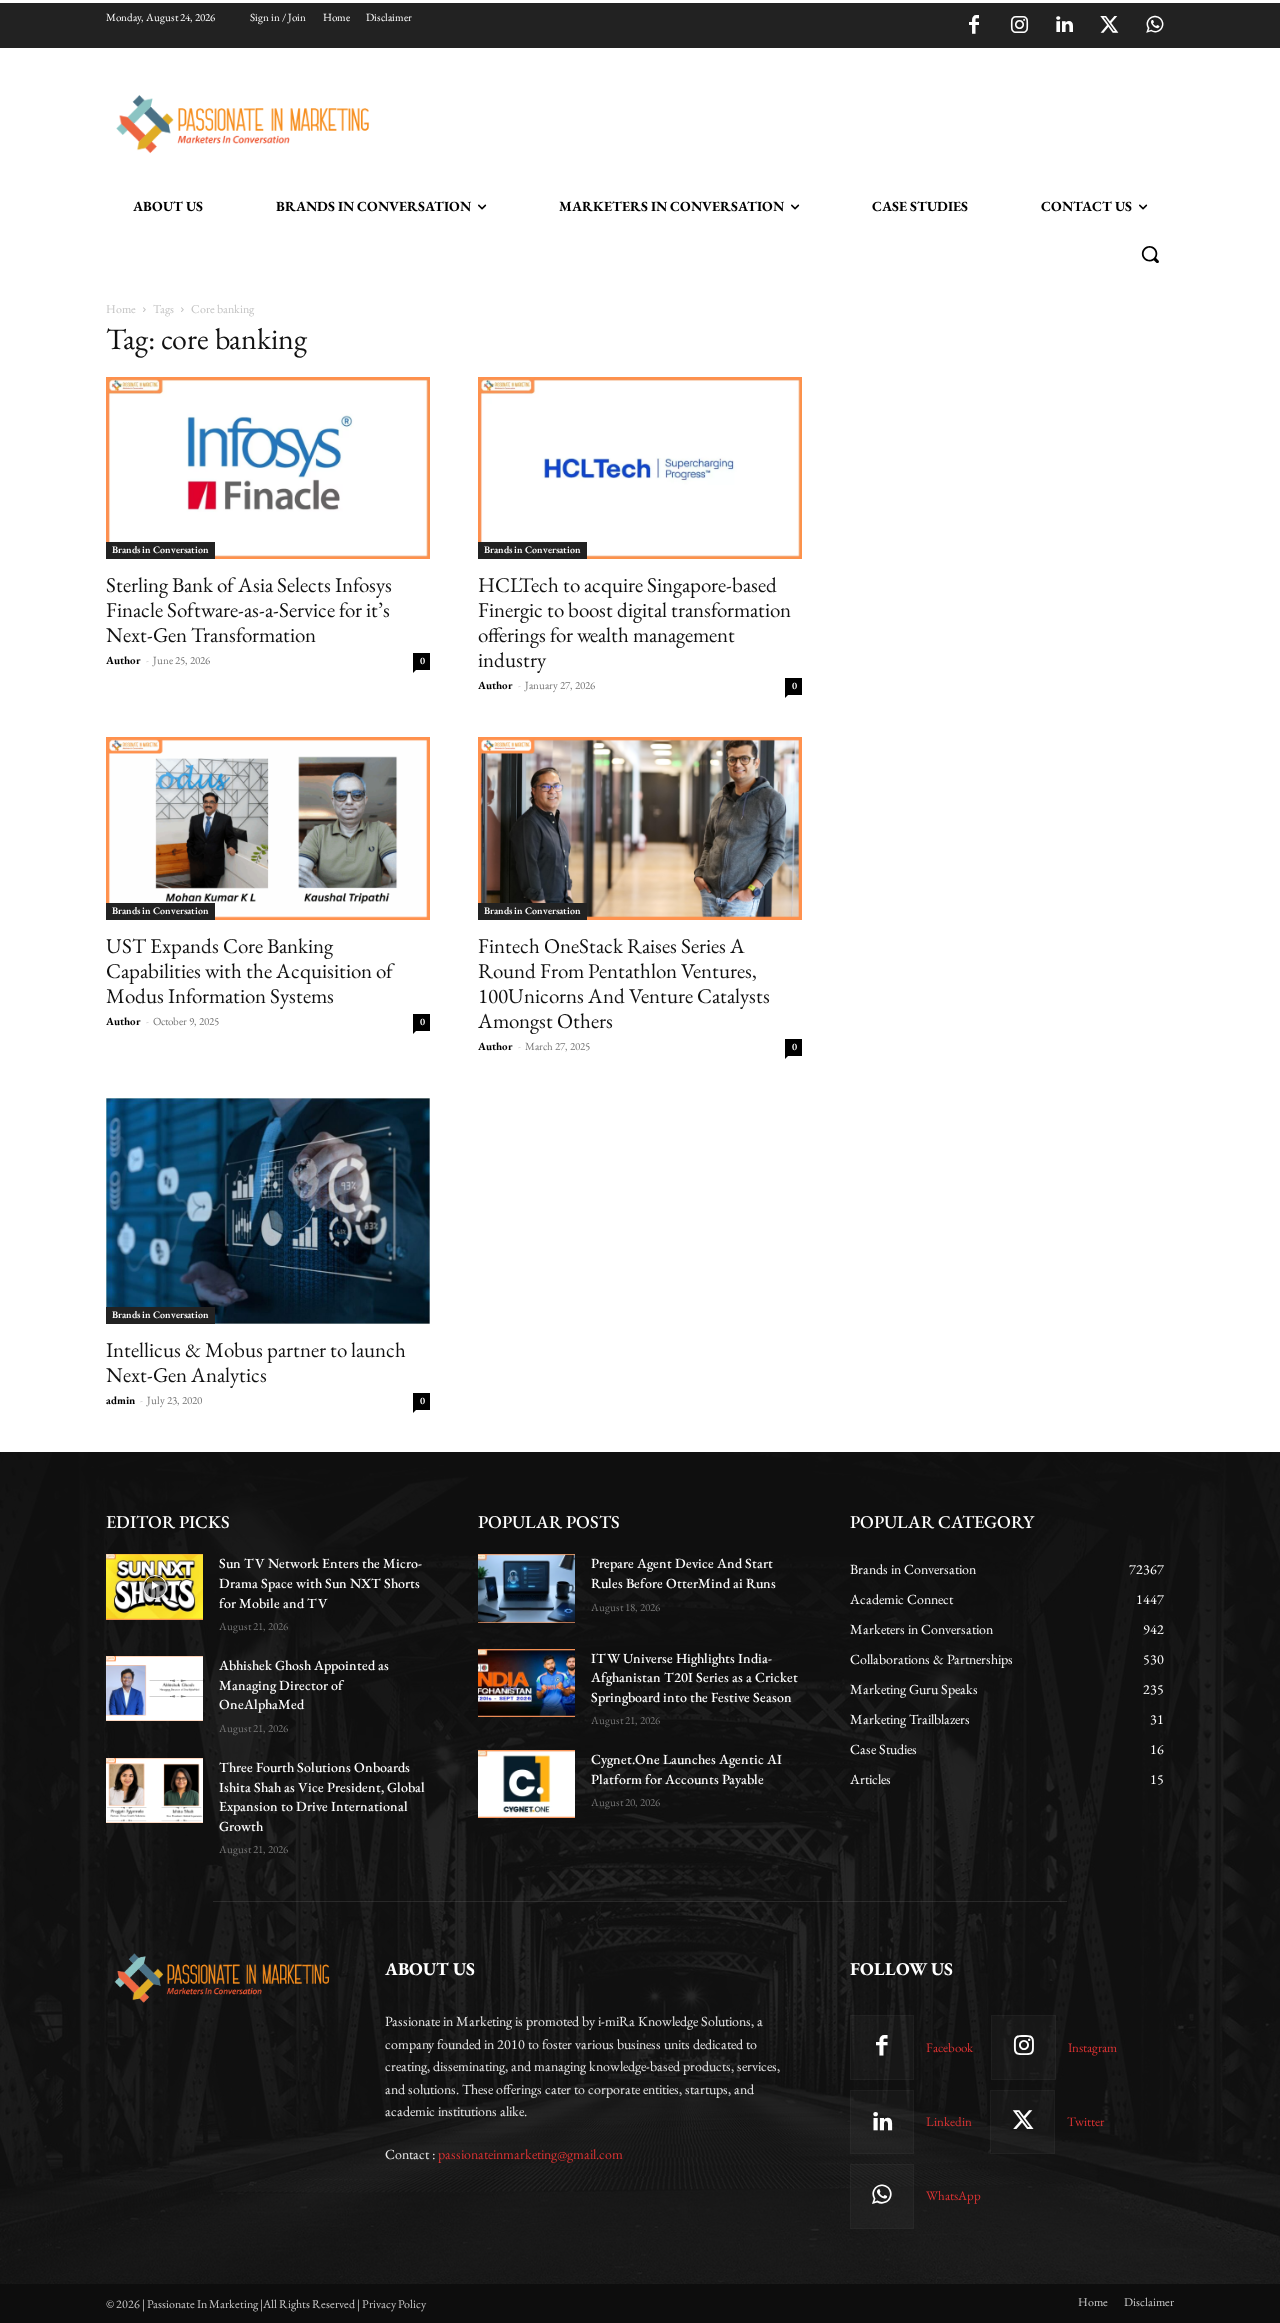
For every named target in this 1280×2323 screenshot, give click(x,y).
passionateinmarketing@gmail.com (530, 2154)
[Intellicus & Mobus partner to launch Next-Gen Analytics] (268, 1211)
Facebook (949, 2047)
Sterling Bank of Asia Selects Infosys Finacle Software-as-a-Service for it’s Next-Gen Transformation (249, 609)
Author (123, 660)
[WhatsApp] (1154, 26)
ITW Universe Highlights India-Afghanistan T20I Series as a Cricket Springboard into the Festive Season (694, 1677)
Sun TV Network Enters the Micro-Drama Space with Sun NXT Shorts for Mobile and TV (320, 1582)
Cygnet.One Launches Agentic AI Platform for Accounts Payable (686, 1769)
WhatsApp (953, 2195)
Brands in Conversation (160, 549)
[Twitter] (1109, 26)
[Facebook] (974, 26)
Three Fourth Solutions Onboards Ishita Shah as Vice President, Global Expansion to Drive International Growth (322, 1796)
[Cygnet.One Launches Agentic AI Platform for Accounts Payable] (526, 1784)
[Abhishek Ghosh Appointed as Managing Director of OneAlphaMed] (154, 1688)
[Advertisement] (742, 121)
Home (121, 309)
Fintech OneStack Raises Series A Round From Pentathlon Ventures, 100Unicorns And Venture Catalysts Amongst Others (624, 983)
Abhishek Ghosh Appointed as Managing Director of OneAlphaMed (304, 1684)
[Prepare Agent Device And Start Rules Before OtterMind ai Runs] (526, 1588)
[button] (1150, 254)
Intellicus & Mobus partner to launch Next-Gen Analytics (256, 1362)
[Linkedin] (1064, 26)
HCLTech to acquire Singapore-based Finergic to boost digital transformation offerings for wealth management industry (634, 622)
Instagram (1092, 2047)
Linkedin (949, 2121)
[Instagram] (1019, 26)
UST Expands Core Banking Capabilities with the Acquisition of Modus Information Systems (249, 970)
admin (120, 1400)
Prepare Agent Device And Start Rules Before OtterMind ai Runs (683, 1573)
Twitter (1085, 2121)
